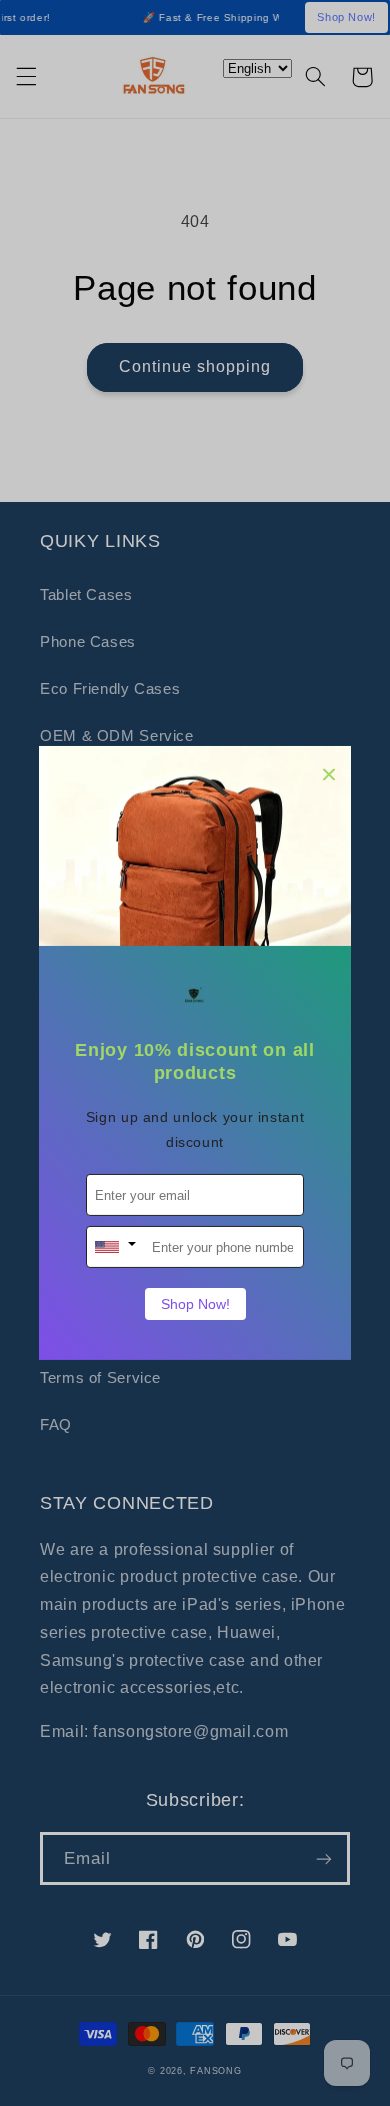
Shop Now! (195, 1304)
